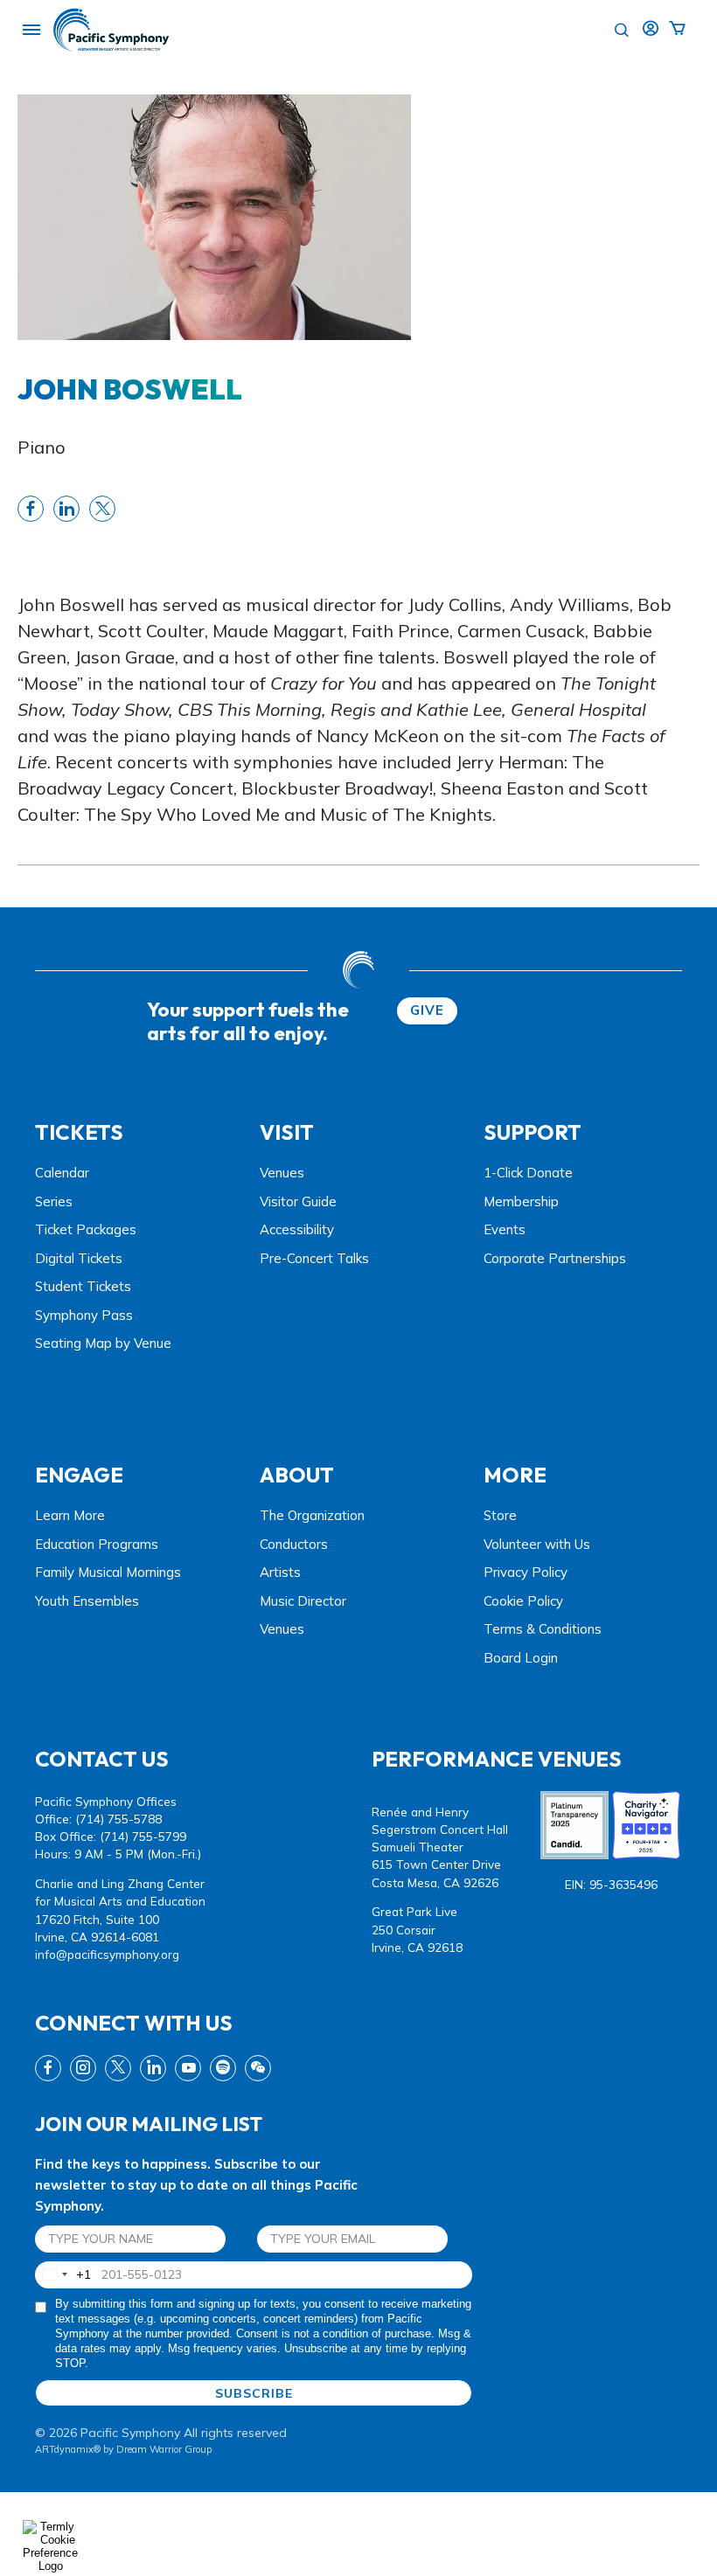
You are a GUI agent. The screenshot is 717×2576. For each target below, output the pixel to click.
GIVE (427, 1010)
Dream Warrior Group (164, 2449)
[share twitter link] (102, 509)
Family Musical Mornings (108, 1572)
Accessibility (297, 1229)
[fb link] (48, 2068)
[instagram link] (83, 2068)
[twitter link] (118, 2068)
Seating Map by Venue (103, 1343)
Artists (280, 1572)
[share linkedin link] (66, 509)
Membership (521, 1201)
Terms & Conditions (543, 1629)
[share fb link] (31, 509)
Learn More (70, 1515)
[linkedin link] (153, 2068)
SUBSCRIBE (254, 2393)
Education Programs (97, 1544)
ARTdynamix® (68, 2449)
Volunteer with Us (537, 1544)
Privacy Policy (526, 1572)
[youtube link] (188, 2068)
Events (505, 1229)
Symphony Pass (84, 1315)
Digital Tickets (79, 1258)
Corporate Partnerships (555, 1258)
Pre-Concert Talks (314, 1258)
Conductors (294, 1544)
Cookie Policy (523, 1601)
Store (500, 1515)
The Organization (312, 1515)
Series (54, 1201)
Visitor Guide (298, 1201)
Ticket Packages (86, 1229)
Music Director (303, 1601)
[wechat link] (258, 2068)
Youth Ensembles (87, 1601)
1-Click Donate (528, 1173)
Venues (282, 1173)
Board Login (521, 1658)
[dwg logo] (358, 970)
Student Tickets (83, 1286)
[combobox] (63, 2275)
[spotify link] (223, 2068)
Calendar (62, 1173)
